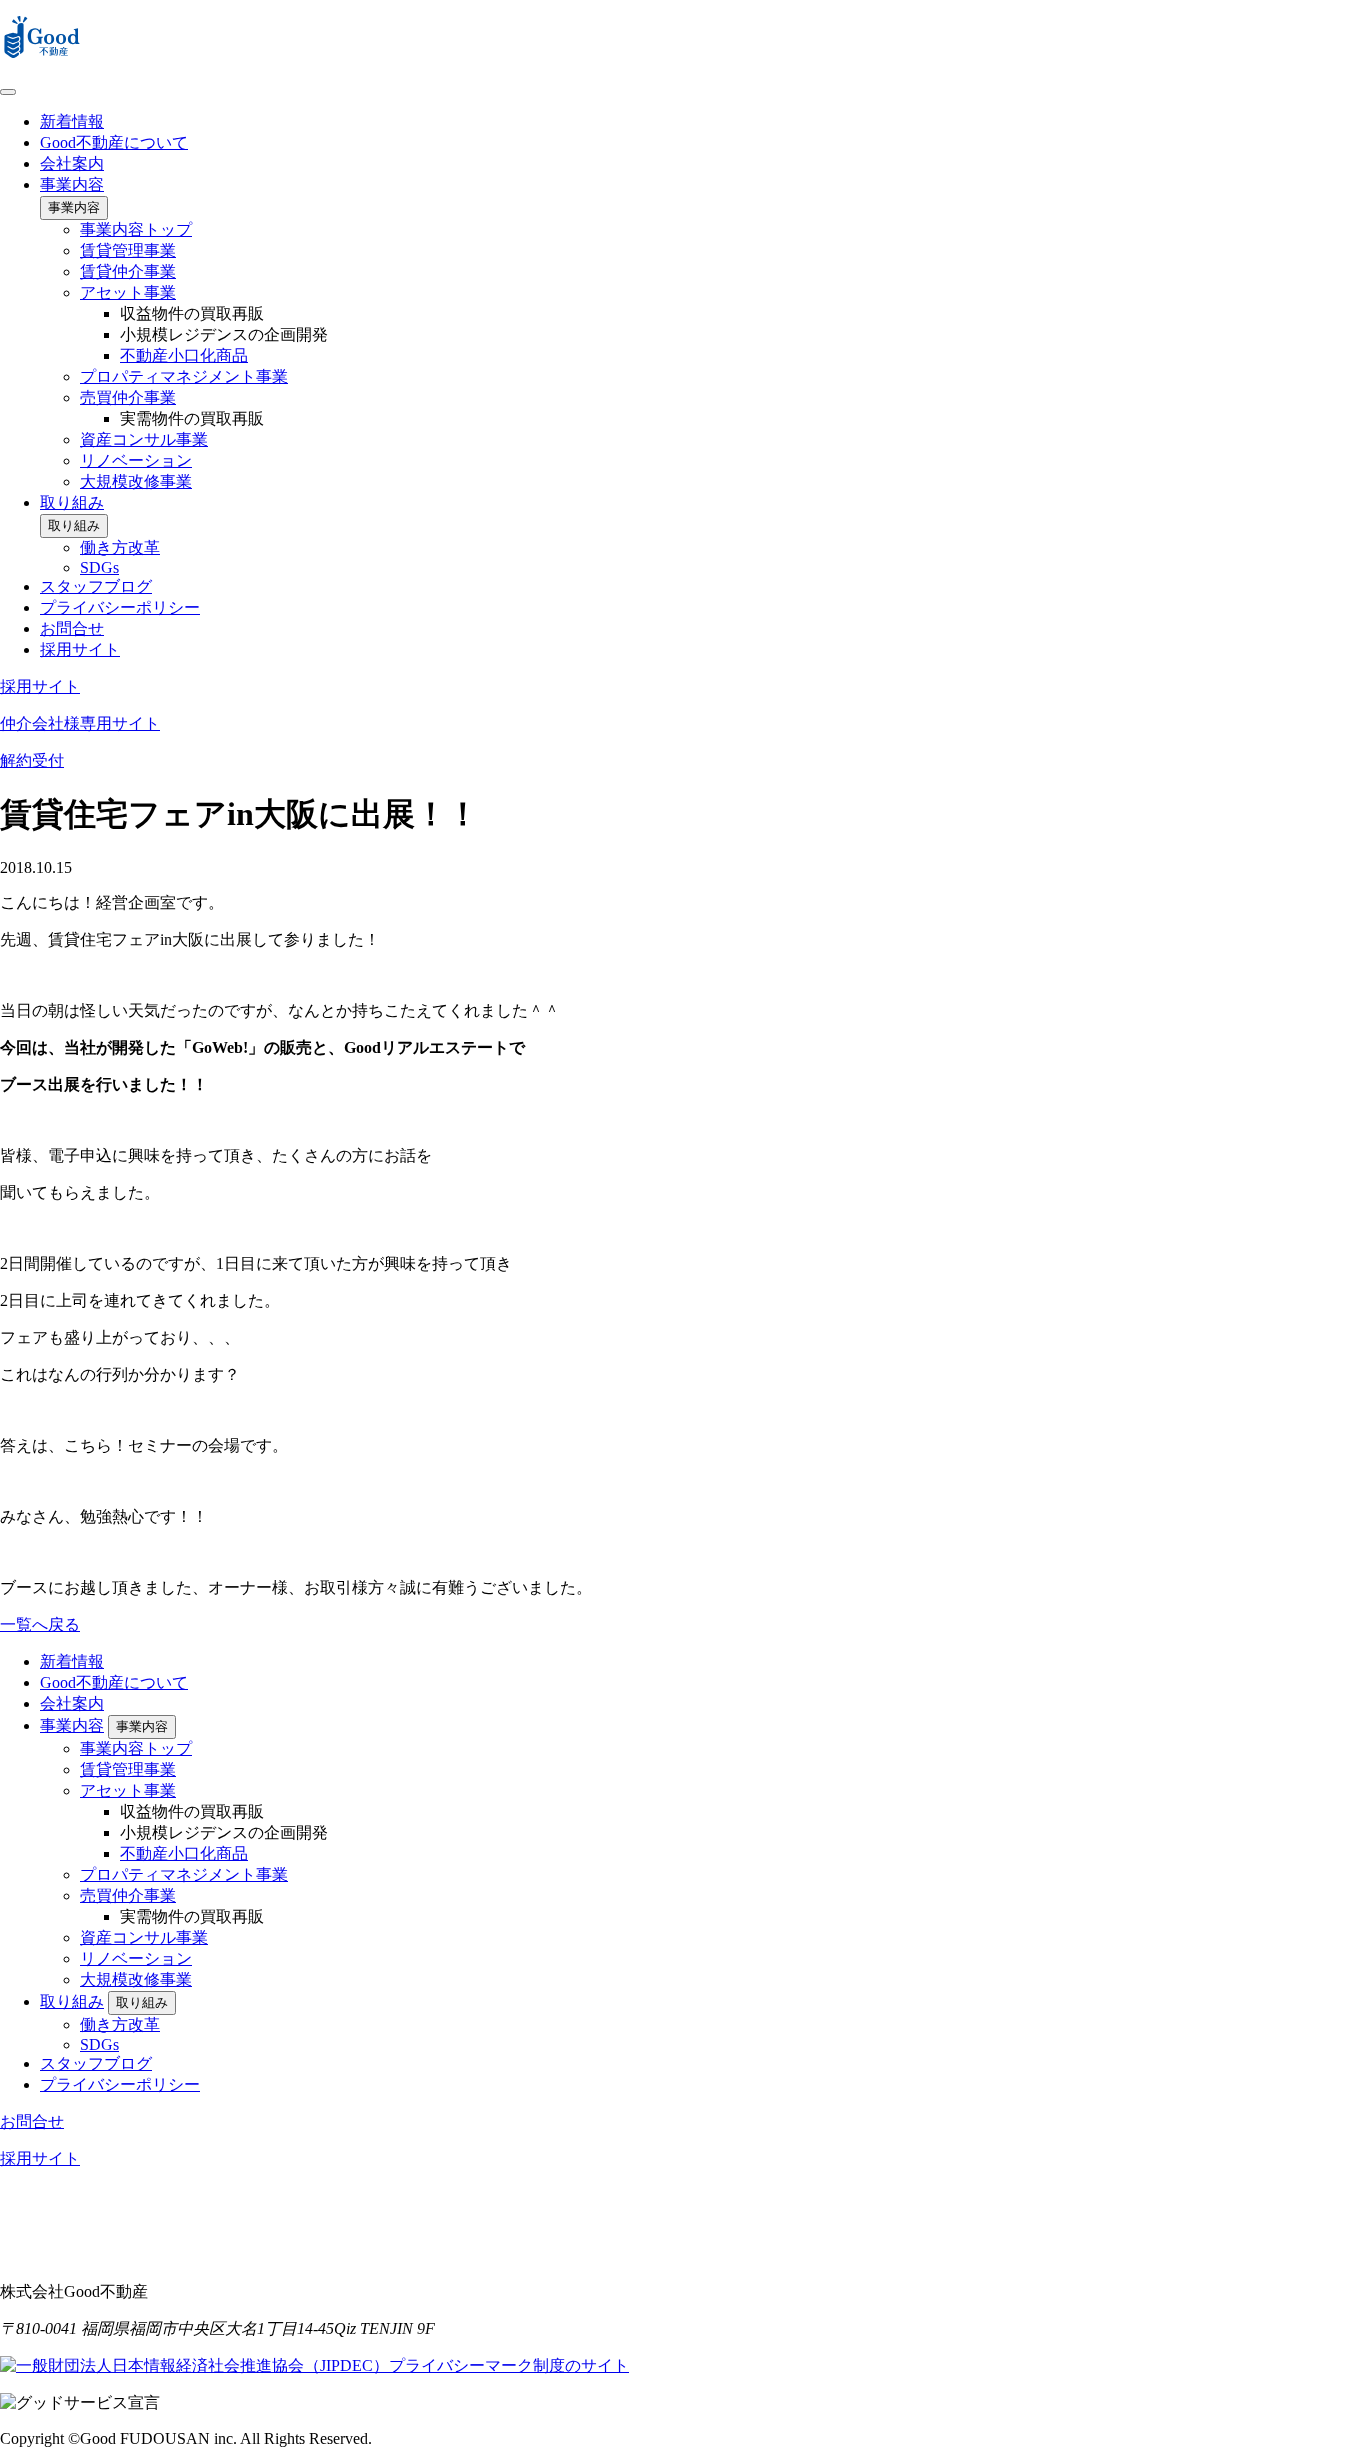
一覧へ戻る (40, 1624)
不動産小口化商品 (184, 355)
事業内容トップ (136, 229)
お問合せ (72, 628)
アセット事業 (128, 292)
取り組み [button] (74, 525)
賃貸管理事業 (128, 250)
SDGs (99, 567)
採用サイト (80, 649)
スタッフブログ (96, 586)
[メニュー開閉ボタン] (8, 92)
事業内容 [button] (74, 207)
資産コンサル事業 (144, 439)
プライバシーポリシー (120, 607)
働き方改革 (120, 547)
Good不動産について (114, 142)
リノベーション (136, 460)
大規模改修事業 (136, 481)
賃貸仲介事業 (128, 271)
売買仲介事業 (128, 397)
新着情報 (72, 121)
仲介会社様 (80, 723)
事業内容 (72, 184)
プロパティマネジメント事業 (184, 376)
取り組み (72, 502)
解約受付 (32, 760)
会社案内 (72, 163)
